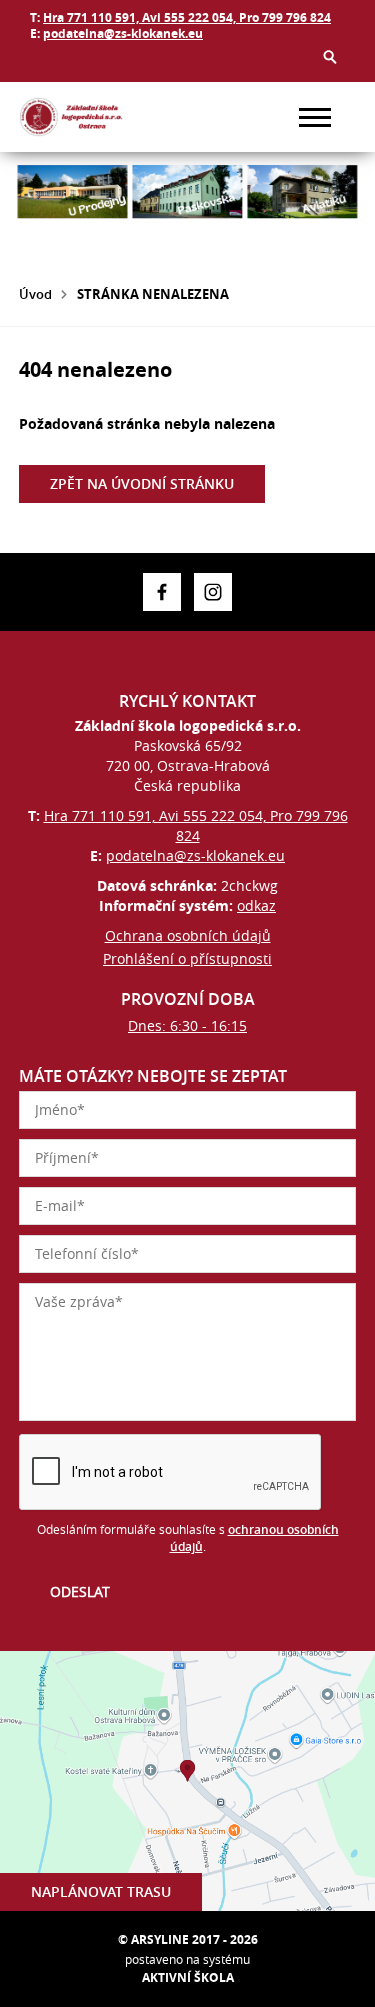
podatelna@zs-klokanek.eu (123, 33)
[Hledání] (330, 57)
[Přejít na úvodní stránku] (79, 117)
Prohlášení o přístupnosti (187, 958)
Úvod (35, 294)
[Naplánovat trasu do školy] (187, 1781)
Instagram (213, 592)
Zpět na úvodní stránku (142, 483)
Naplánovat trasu (101, 1891)
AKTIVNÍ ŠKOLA (188, 1977)
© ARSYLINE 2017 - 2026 (188, 1939)
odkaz (256, 905)
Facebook (162, 592)
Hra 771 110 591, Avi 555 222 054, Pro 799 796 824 (187, 17)
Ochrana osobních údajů (188, 935)
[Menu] (315, 117)
